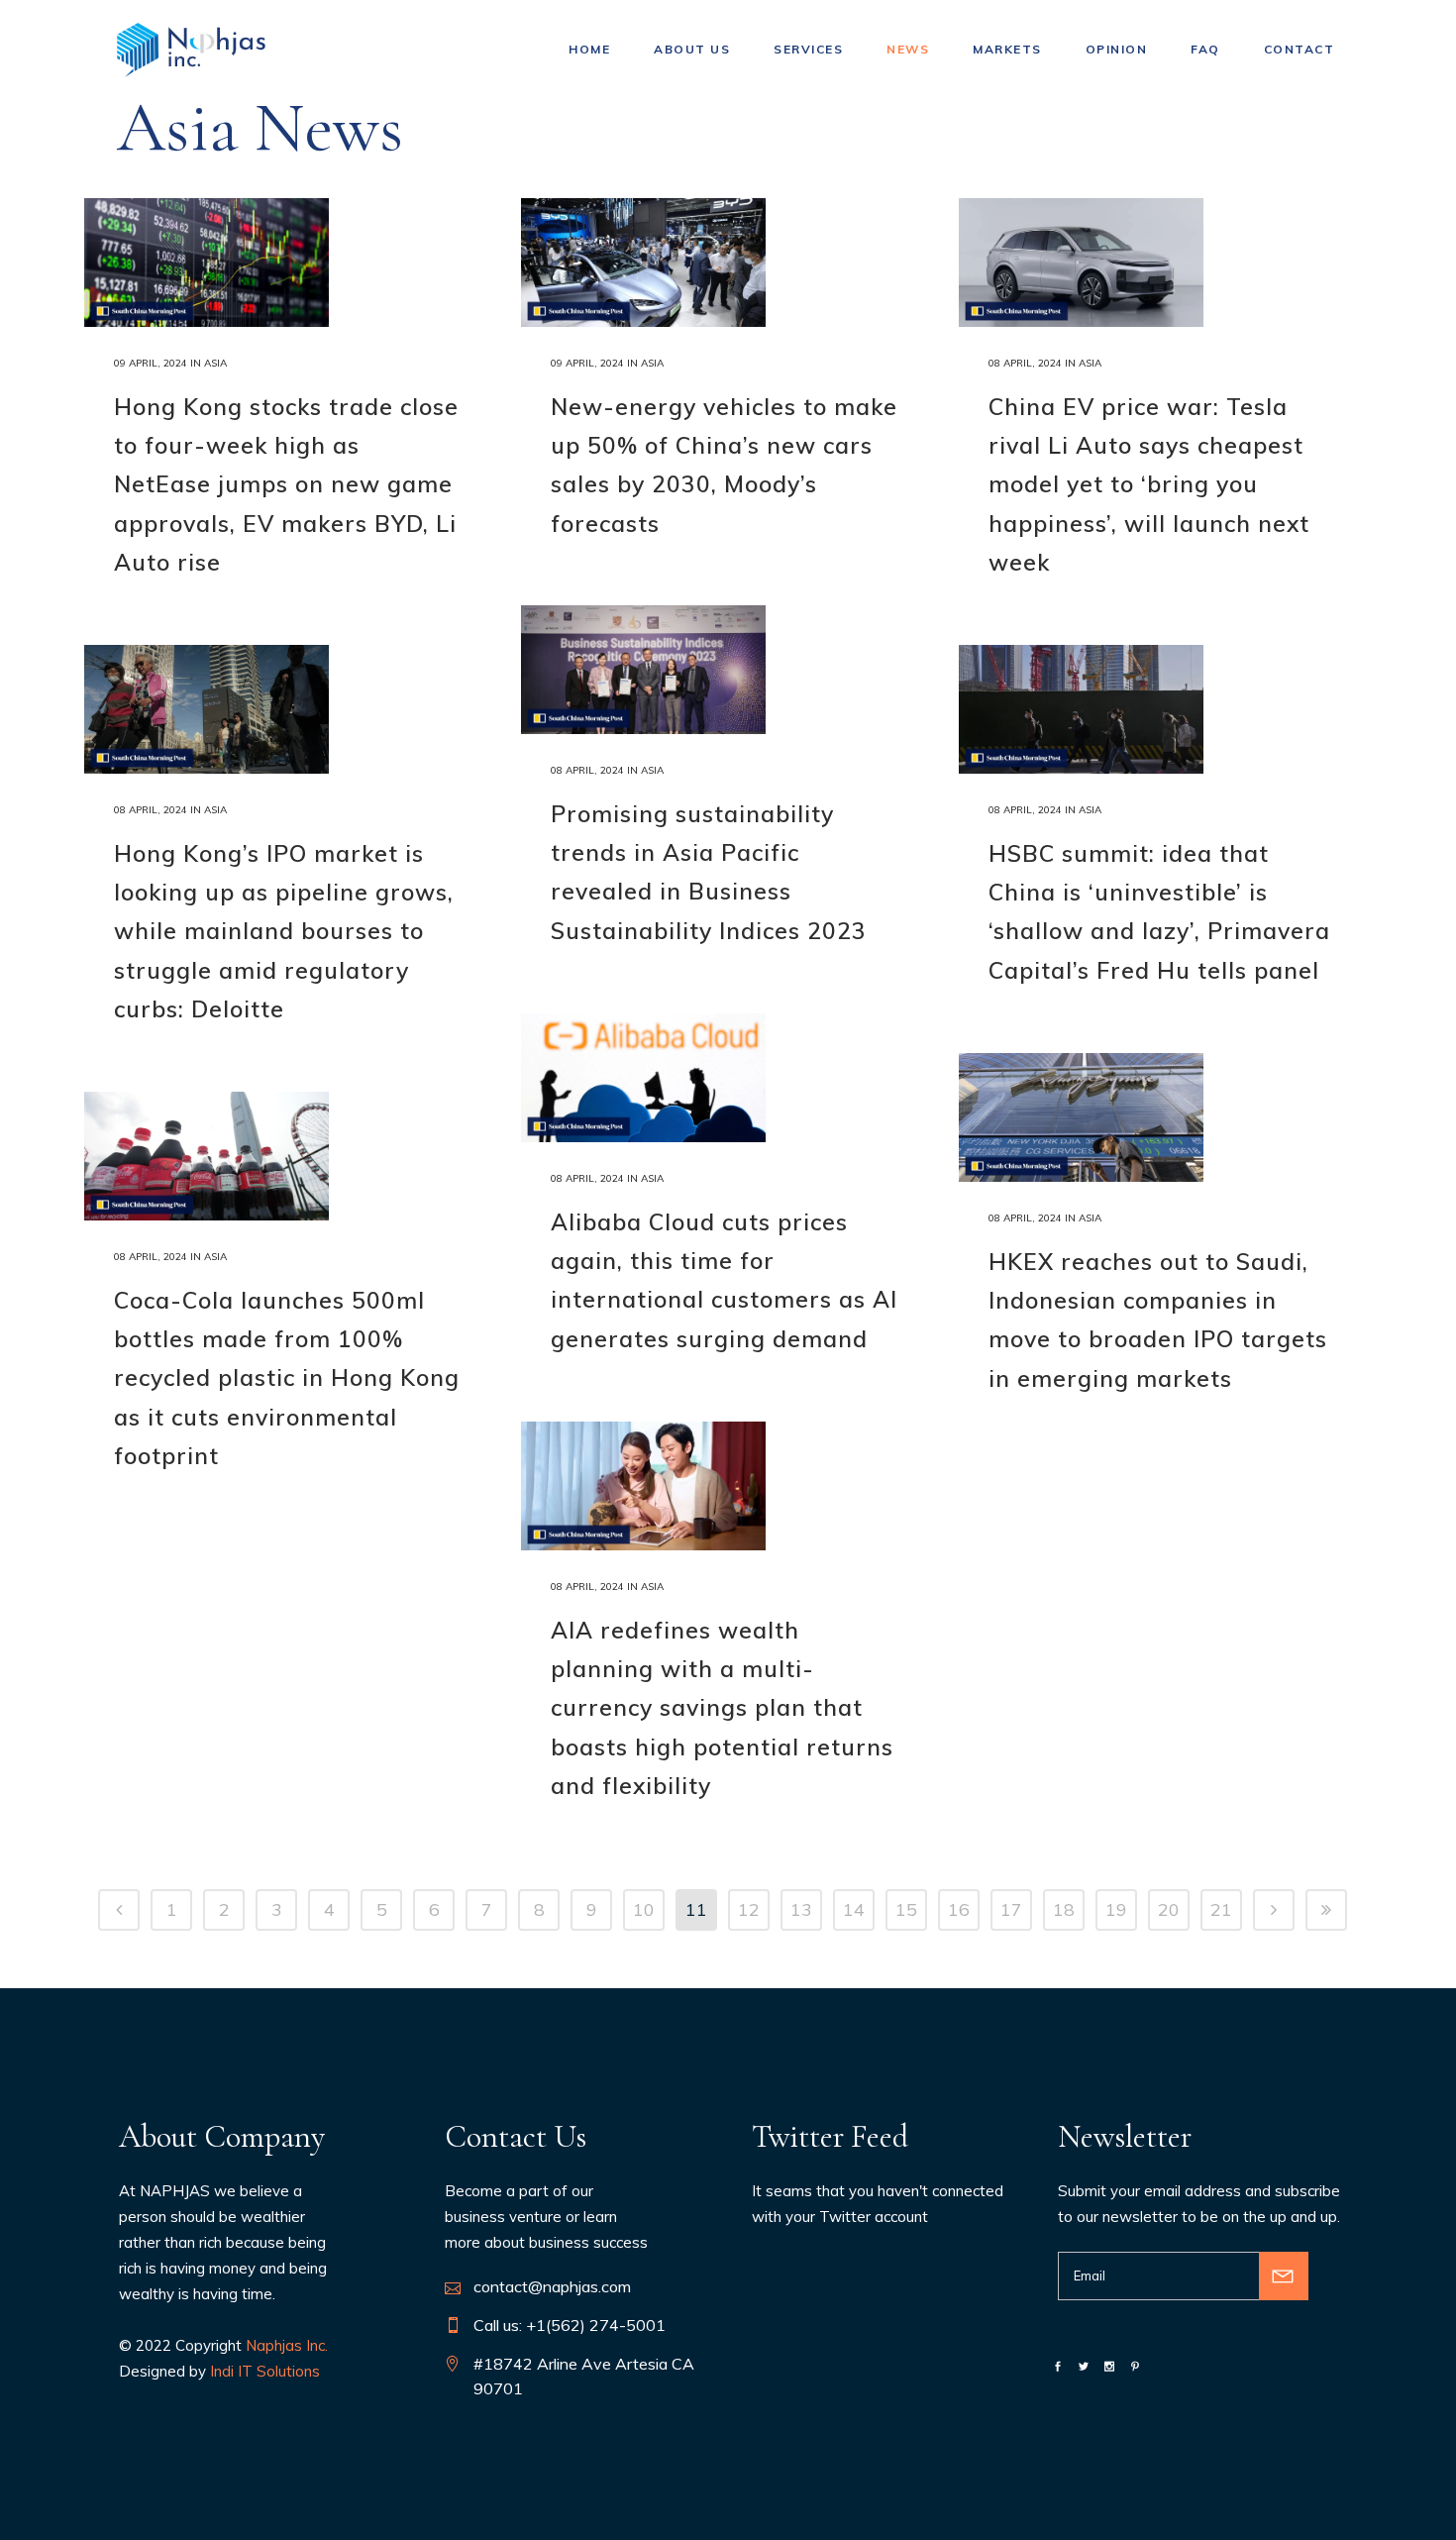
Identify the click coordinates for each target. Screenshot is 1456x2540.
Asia (215, 363)
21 (1221, 1909)
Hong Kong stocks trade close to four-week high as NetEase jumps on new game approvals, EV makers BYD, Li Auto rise (286, 484)
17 (1011, 1909)
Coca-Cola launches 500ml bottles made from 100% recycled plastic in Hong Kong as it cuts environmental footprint (287, 1378)
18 (1064, 1909)
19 (1116, 1909)
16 (959, 1909)
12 (749, 1909)
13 (801, 1909)
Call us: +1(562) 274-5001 (570, 2325)
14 (854, 1909)
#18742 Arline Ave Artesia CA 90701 (584, 2376)
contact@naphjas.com (552, 2286)
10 (644, 1909)
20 (1169, 1909)
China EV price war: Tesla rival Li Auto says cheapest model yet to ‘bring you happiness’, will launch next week (1149, 484)
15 (906, 1909)
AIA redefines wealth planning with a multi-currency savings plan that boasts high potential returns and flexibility (722, 1708)
